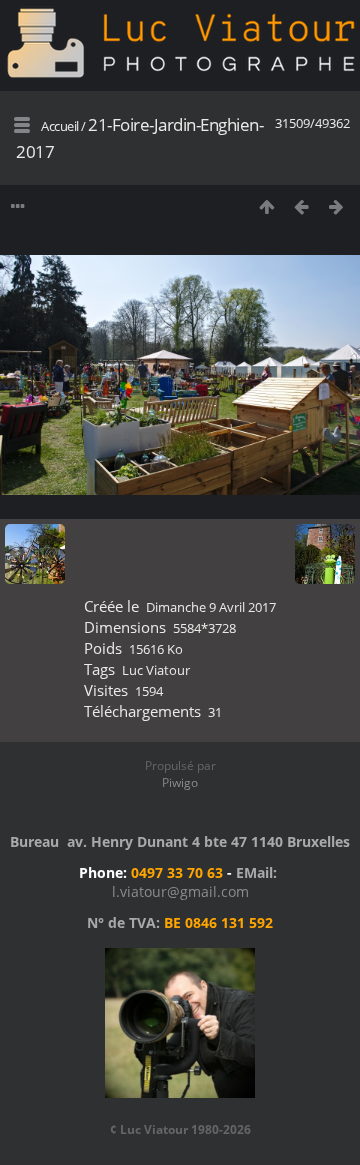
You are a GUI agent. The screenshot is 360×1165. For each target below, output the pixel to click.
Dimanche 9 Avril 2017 (211, 607)
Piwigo (180, 782)
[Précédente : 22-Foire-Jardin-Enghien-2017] (301, 206)
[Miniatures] (266, 206)
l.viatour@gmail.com (180, 891)
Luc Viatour (156, 670)
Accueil (60, 126)
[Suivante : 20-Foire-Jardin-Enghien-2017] (336, 206)
